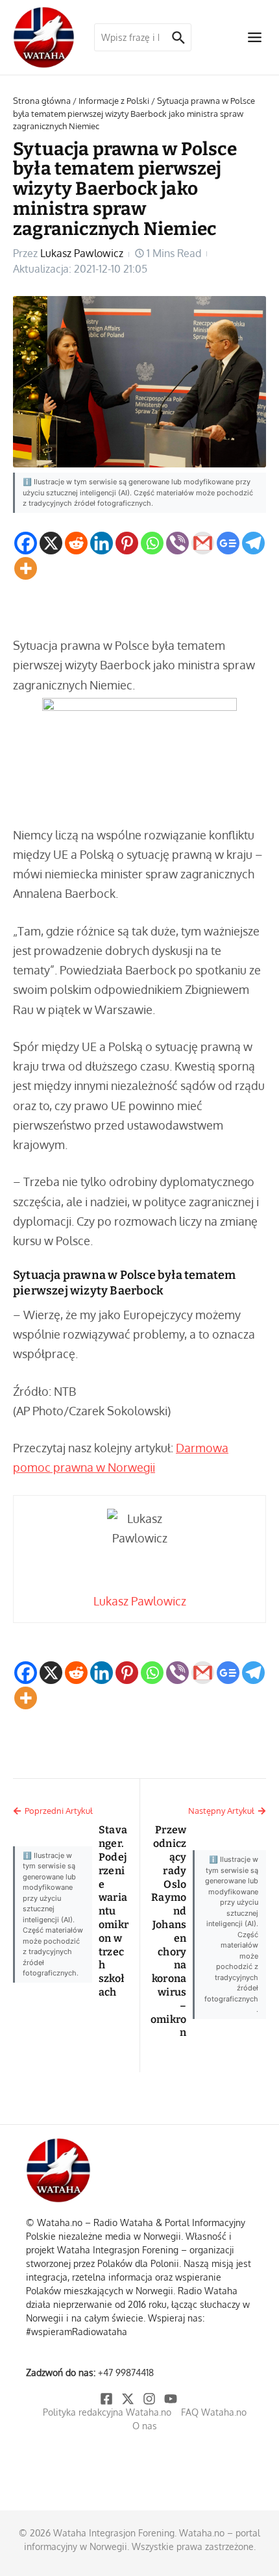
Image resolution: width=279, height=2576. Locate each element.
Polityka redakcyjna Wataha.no (107, 2412)
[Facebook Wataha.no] (107, 2399)
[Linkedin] (102, 543)
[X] (51, 543)
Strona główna (42, 101)
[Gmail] (203, 543)
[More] (26, 568)
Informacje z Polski (114, 101)
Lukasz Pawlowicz (82, 253)
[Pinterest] (127, 543)
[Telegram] (253, 543)
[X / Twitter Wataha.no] (129, 2399)
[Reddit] (76, 543)
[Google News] (228, 543)
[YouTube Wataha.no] (172, 2399)
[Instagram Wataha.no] (150, 2399)
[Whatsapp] (152, 543)
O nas (145, 2426)
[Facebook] (26, 543)
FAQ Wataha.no (214, 2412)
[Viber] (177, 543)
